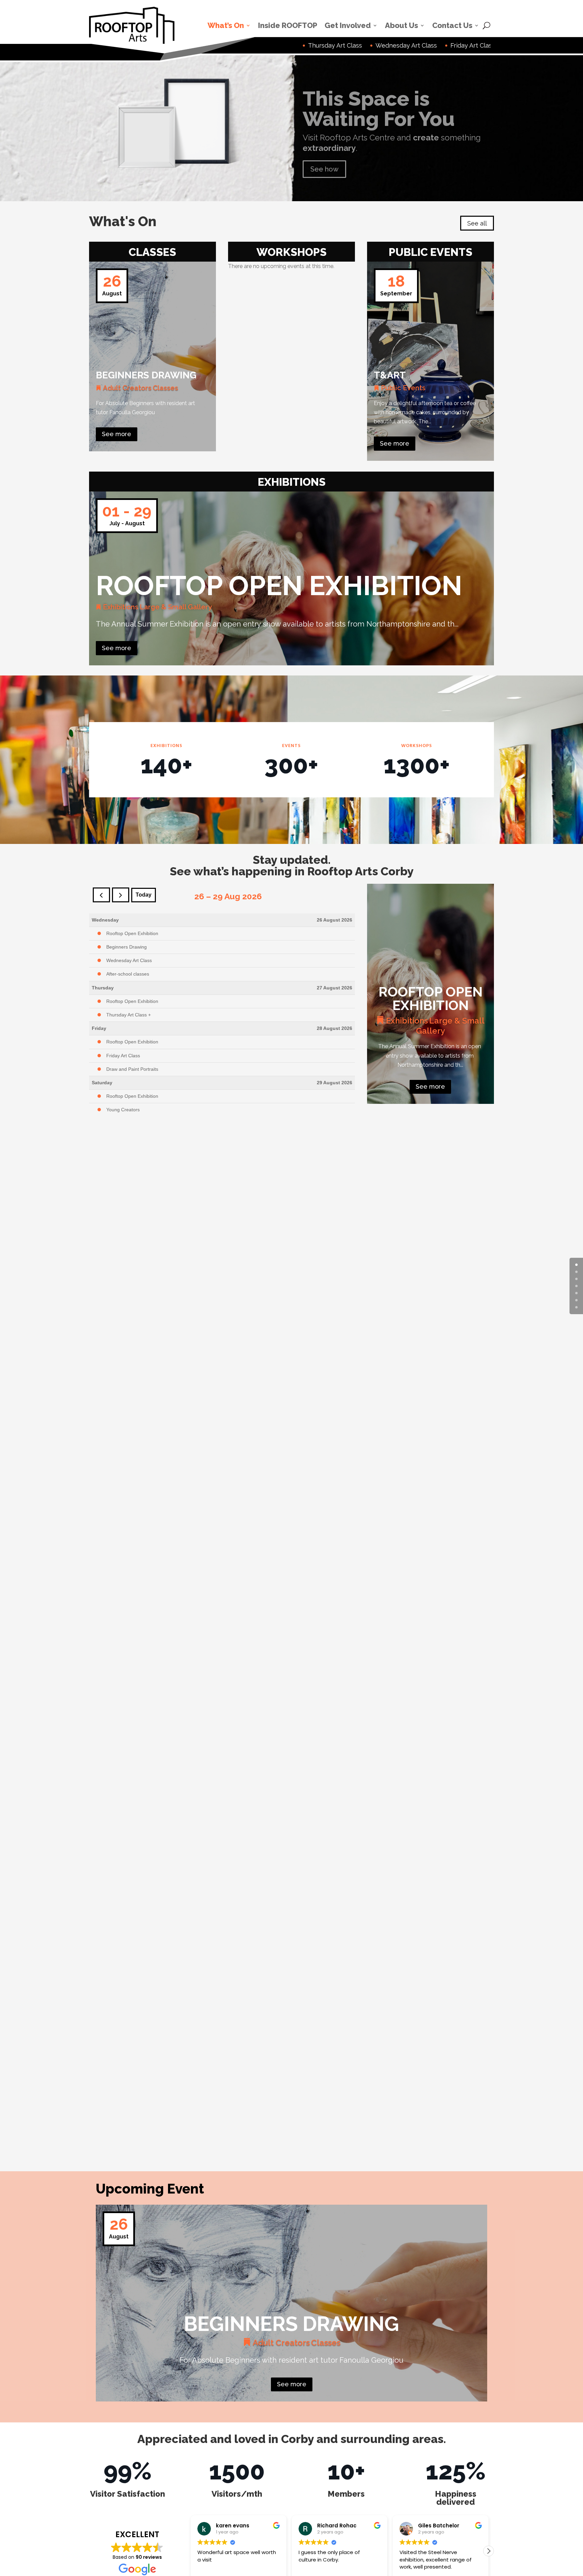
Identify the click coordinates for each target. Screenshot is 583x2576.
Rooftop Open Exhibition (279, 586)
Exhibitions (121, 607)
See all (477, 223)
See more (117, 434)
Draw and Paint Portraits (132, 1069)
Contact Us (452, 25)
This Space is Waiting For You (379, 103)
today (144, 895)
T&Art (390, 375)
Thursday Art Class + (129, 1015)
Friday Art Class (123, 1056)
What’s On (226, 25)
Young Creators (123, 1110)
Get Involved (348, 25)
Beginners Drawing (146, 375)
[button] (191, 2551)
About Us (401, 25)
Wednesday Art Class (129, 960)
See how (324, 164)
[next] (121, 895)
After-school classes (128, 974)
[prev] (101, 895)
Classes (165, 388)
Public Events (403, 388)
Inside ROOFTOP (288, 25)
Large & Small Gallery (176, 607)
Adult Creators (127, 388)
